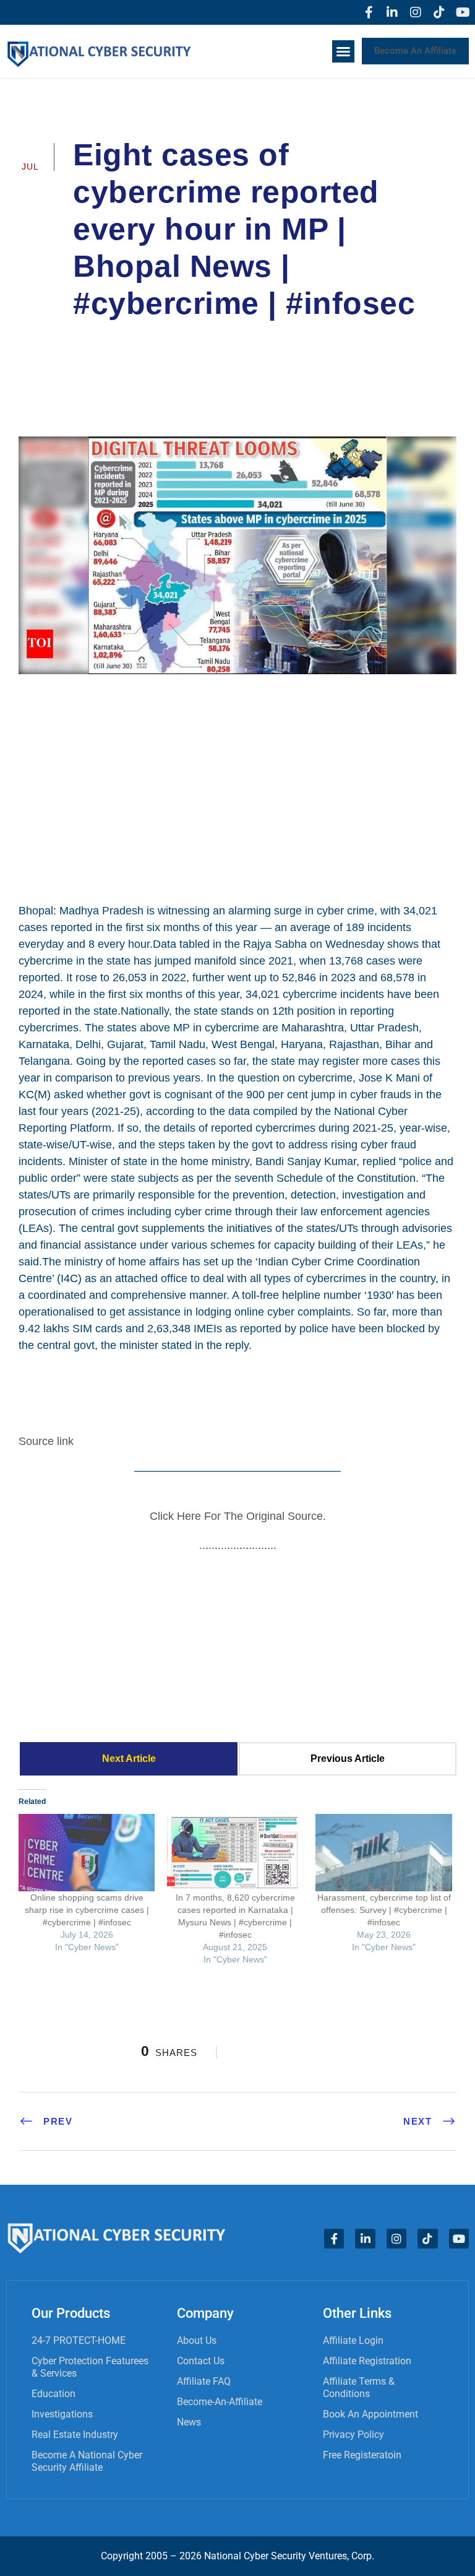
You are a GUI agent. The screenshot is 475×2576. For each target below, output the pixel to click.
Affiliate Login (353, 2340)
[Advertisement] (237, 787)
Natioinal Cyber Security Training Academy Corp (201, 338)
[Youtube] (463, 12)
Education (53, 2394)
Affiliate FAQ (204, 2381)
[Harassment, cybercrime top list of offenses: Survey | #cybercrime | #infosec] (383, 1853)
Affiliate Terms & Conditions (359, 2387)
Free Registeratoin (362, 2455)
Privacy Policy (353, 2435)
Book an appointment (370, 2414)
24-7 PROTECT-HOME (79, 2340)
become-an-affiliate (220, 2402)
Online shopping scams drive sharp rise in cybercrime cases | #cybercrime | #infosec (87, 1910)
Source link (46, 1441)
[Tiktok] (439, 12)
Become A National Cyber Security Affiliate (87, 2461)
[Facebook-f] (369, 12)
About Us (197, 2340)
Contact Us (201, 2361)
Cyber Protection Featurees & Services (90, 2367)
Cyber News (370, 338)
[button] (343, 51)
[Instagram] (416, 12)
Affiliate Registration (367, 2361)
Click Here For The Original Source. (238, 1516)
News (189, 2422)
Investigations (62, 2414)
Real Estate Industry (75, 2435)
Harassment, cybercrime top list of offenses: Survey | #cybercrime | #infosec (384, 1910)
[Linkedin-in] (392, 12)
